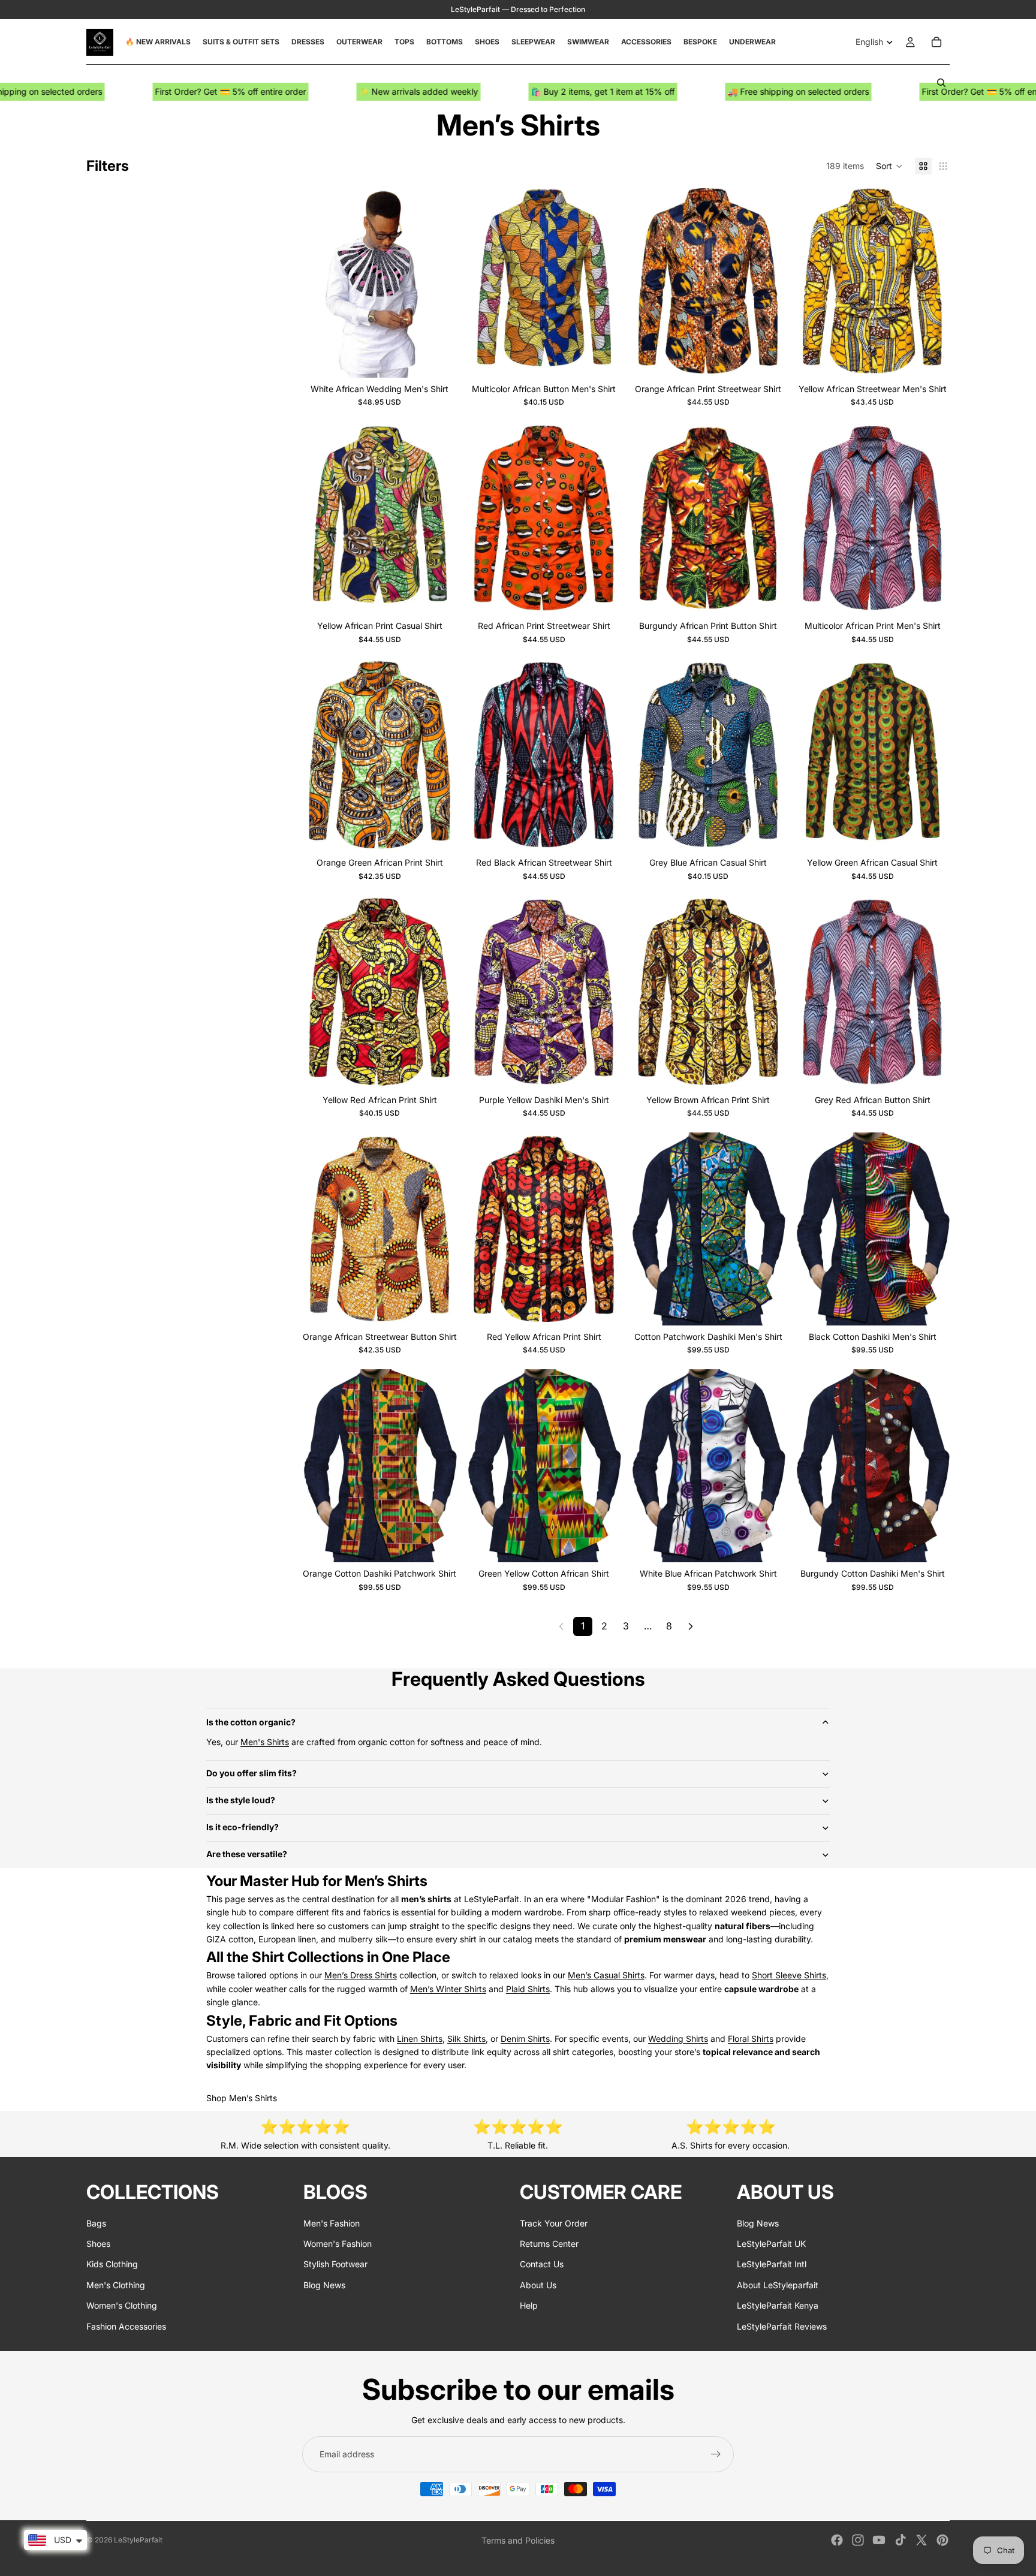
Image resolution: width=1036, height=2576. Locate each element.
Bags (96, 2223)
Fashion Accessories (126, 2326)
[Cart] (936, 42)
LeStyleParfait (138, 2540)
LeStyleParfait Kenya (778, 2305)
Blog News (324, 2284)
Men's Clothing (116, 2284)
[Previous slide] (320, 281)
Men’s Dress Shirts (361, 1975)
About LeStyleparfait (778, 2284)
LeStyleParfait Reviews (782, 2326)
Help (529, 2305)
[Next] (691, 1626)
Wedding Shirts (678, 2039)
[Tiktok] (901, 2540)
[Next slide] (439, 281)
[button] (889, 166)
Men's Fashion (332, 2223)
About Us (538, 2284)
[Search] (941, 83)
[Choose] (438, 359)
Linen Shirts (420, 2039)
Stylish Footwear (335, 2264)
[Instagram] (858, 2540)
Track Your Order (554, 2223)
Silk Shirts (466, 2039)
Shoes (98, 2244)
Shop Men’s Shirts (242, 2098)
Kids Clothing (112, 2264)
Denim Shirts (525, 2039)
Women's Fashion (338, 2244)
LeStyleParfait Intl (772, 2264)
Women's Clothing (122, 2305)
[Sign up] (716, 2454)
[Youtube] (879, 2540)
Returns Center (549, 2244)
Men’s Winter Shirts (448, 1989)
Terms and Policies (518, 2540)
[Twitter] (921, 2540)
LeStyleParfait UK (771, 2244)
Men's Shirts (265, 1742)
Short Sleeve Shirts (789, 1975)
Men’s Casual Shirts (606, 1975)
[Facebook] (837, 2540)
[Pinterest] (942, 2540)
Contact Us (542, 2264)
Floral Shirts (751, 2039)
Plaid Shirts (528, 1989)
